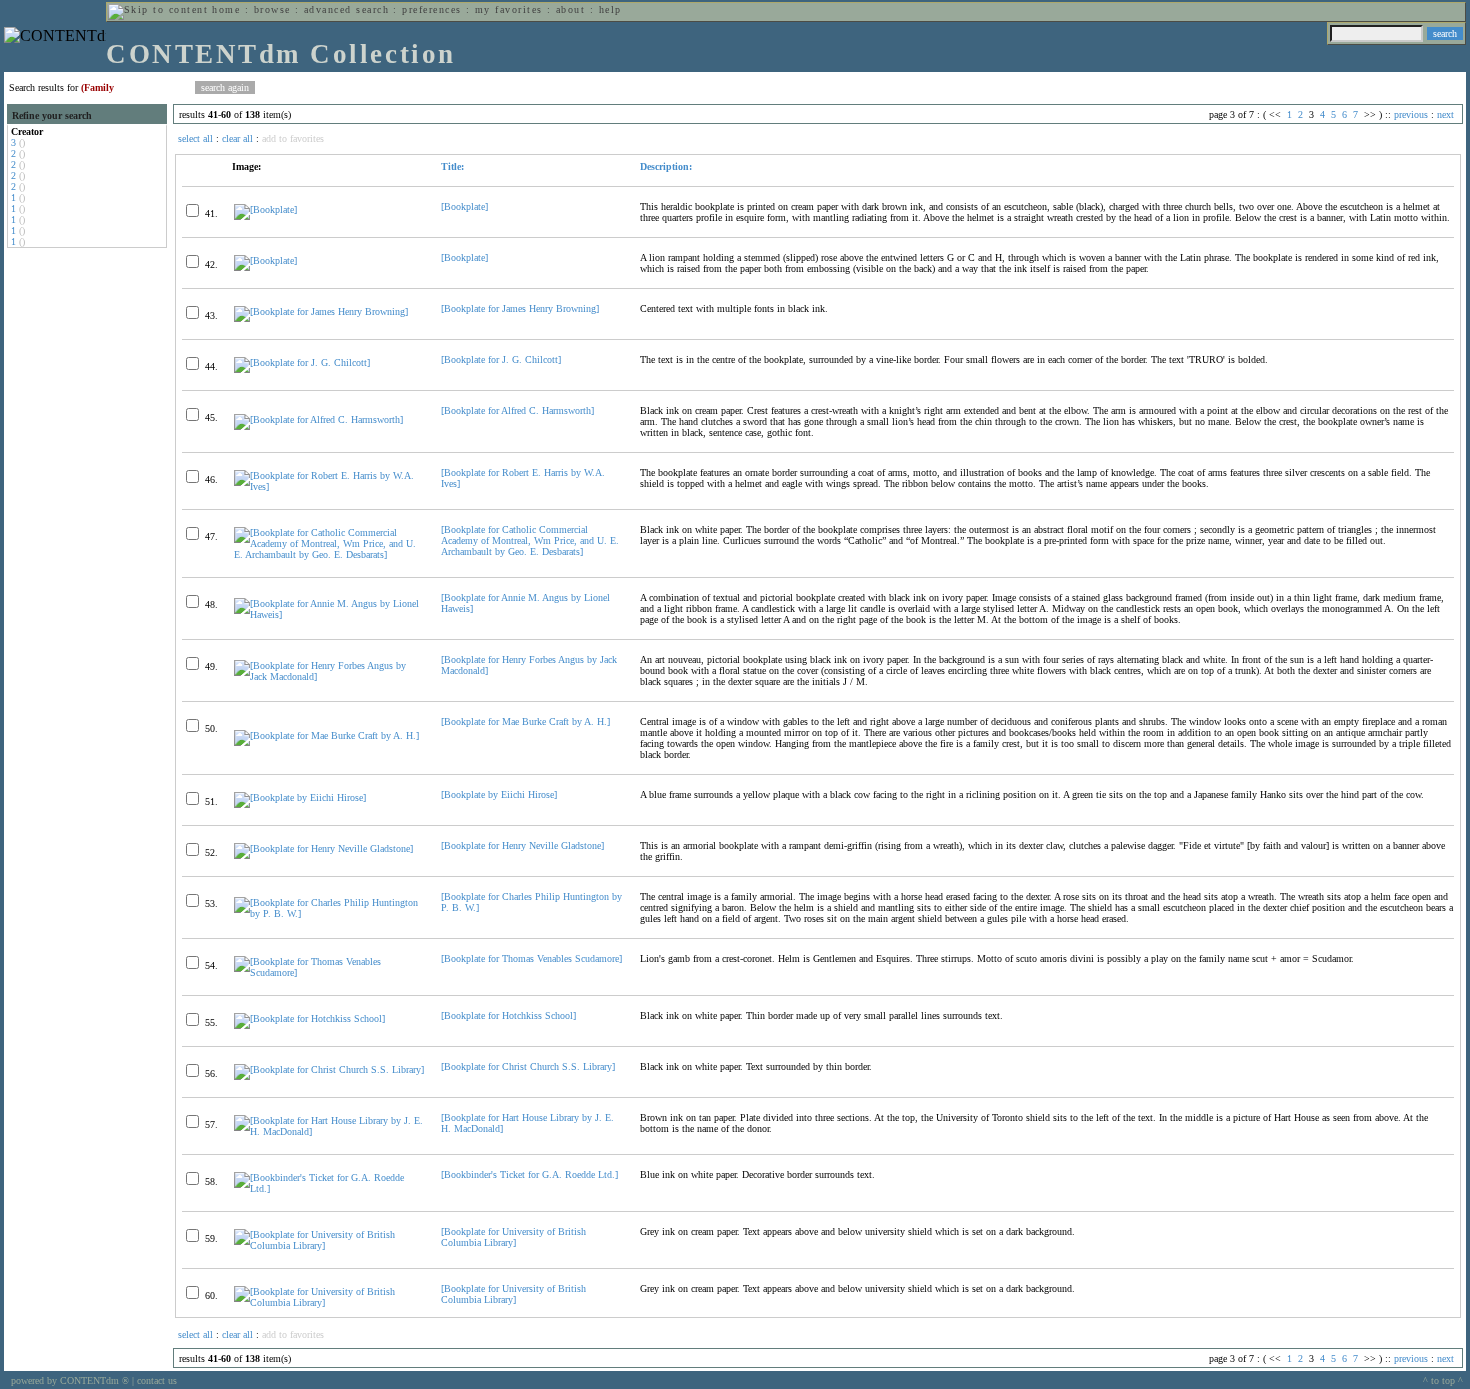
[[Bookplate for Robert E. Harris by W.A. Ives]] (329, 486)
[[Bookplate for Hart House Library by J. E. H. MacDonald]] (329, 1131)
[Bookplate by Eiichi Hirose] (499, 794)
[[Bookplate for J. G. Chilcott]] (302, 362)
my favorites (509, 9)
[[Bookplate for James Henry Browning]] (321, 311)
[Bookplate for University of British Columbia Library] (513, 1237)
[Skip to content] (158, 9)
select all (195, 138)
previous (1411, 114)
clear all (237, 138)
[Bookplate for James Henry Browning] (520, 308)
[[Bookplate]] (265, 209)
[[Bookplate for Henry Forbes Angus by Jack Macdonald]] (329, 676)
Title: (452, 166)
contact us (157, 1380)
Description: (666, 166)
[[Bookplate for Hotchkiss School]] (309, 1018)
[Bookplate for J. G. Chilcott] (501, 359)
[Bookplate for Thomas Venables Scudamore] (531, 958)
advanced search (346, 9)
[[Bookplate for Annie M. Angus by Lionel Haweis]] (329, 614)
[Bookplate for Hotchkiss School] (508, 1015)
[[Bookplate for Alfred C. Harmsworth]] (318, 419)
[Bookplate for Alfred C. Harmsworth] (517, 410)
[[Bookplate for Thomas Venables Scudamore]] (329, 972)
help (610, 9)
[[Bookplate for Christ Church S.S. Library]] (329, 1069)
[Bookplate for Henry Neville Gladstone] (522, 845)
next (1445, 114)
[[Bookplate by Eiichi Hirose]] (300, 797)
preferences (431, 9)
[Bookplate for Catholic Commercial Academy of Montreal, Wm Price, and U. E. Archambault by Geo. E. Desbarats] (530, 540)
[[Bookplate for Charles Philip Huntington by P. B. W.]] (329, 913)
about (570, 9)
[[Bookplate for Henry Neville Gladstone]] (323, 848)
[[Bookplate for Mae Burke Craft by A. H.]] (326, 735)
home (226, 9)
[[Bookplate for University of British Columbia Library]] (329, 1245)
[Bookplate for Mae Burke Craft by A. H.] (525, 721)
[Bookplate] (464, 206)
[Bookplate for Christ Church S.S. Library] (528, 1066)
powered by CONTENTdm (70, 1380)
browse (272, 9)
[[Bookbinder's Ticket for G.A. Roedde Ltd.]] (329, 1188)
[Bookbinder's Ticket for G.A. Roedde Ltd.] (529, 1174)
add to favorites (293, 138)
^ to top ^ (1443, 1380)
